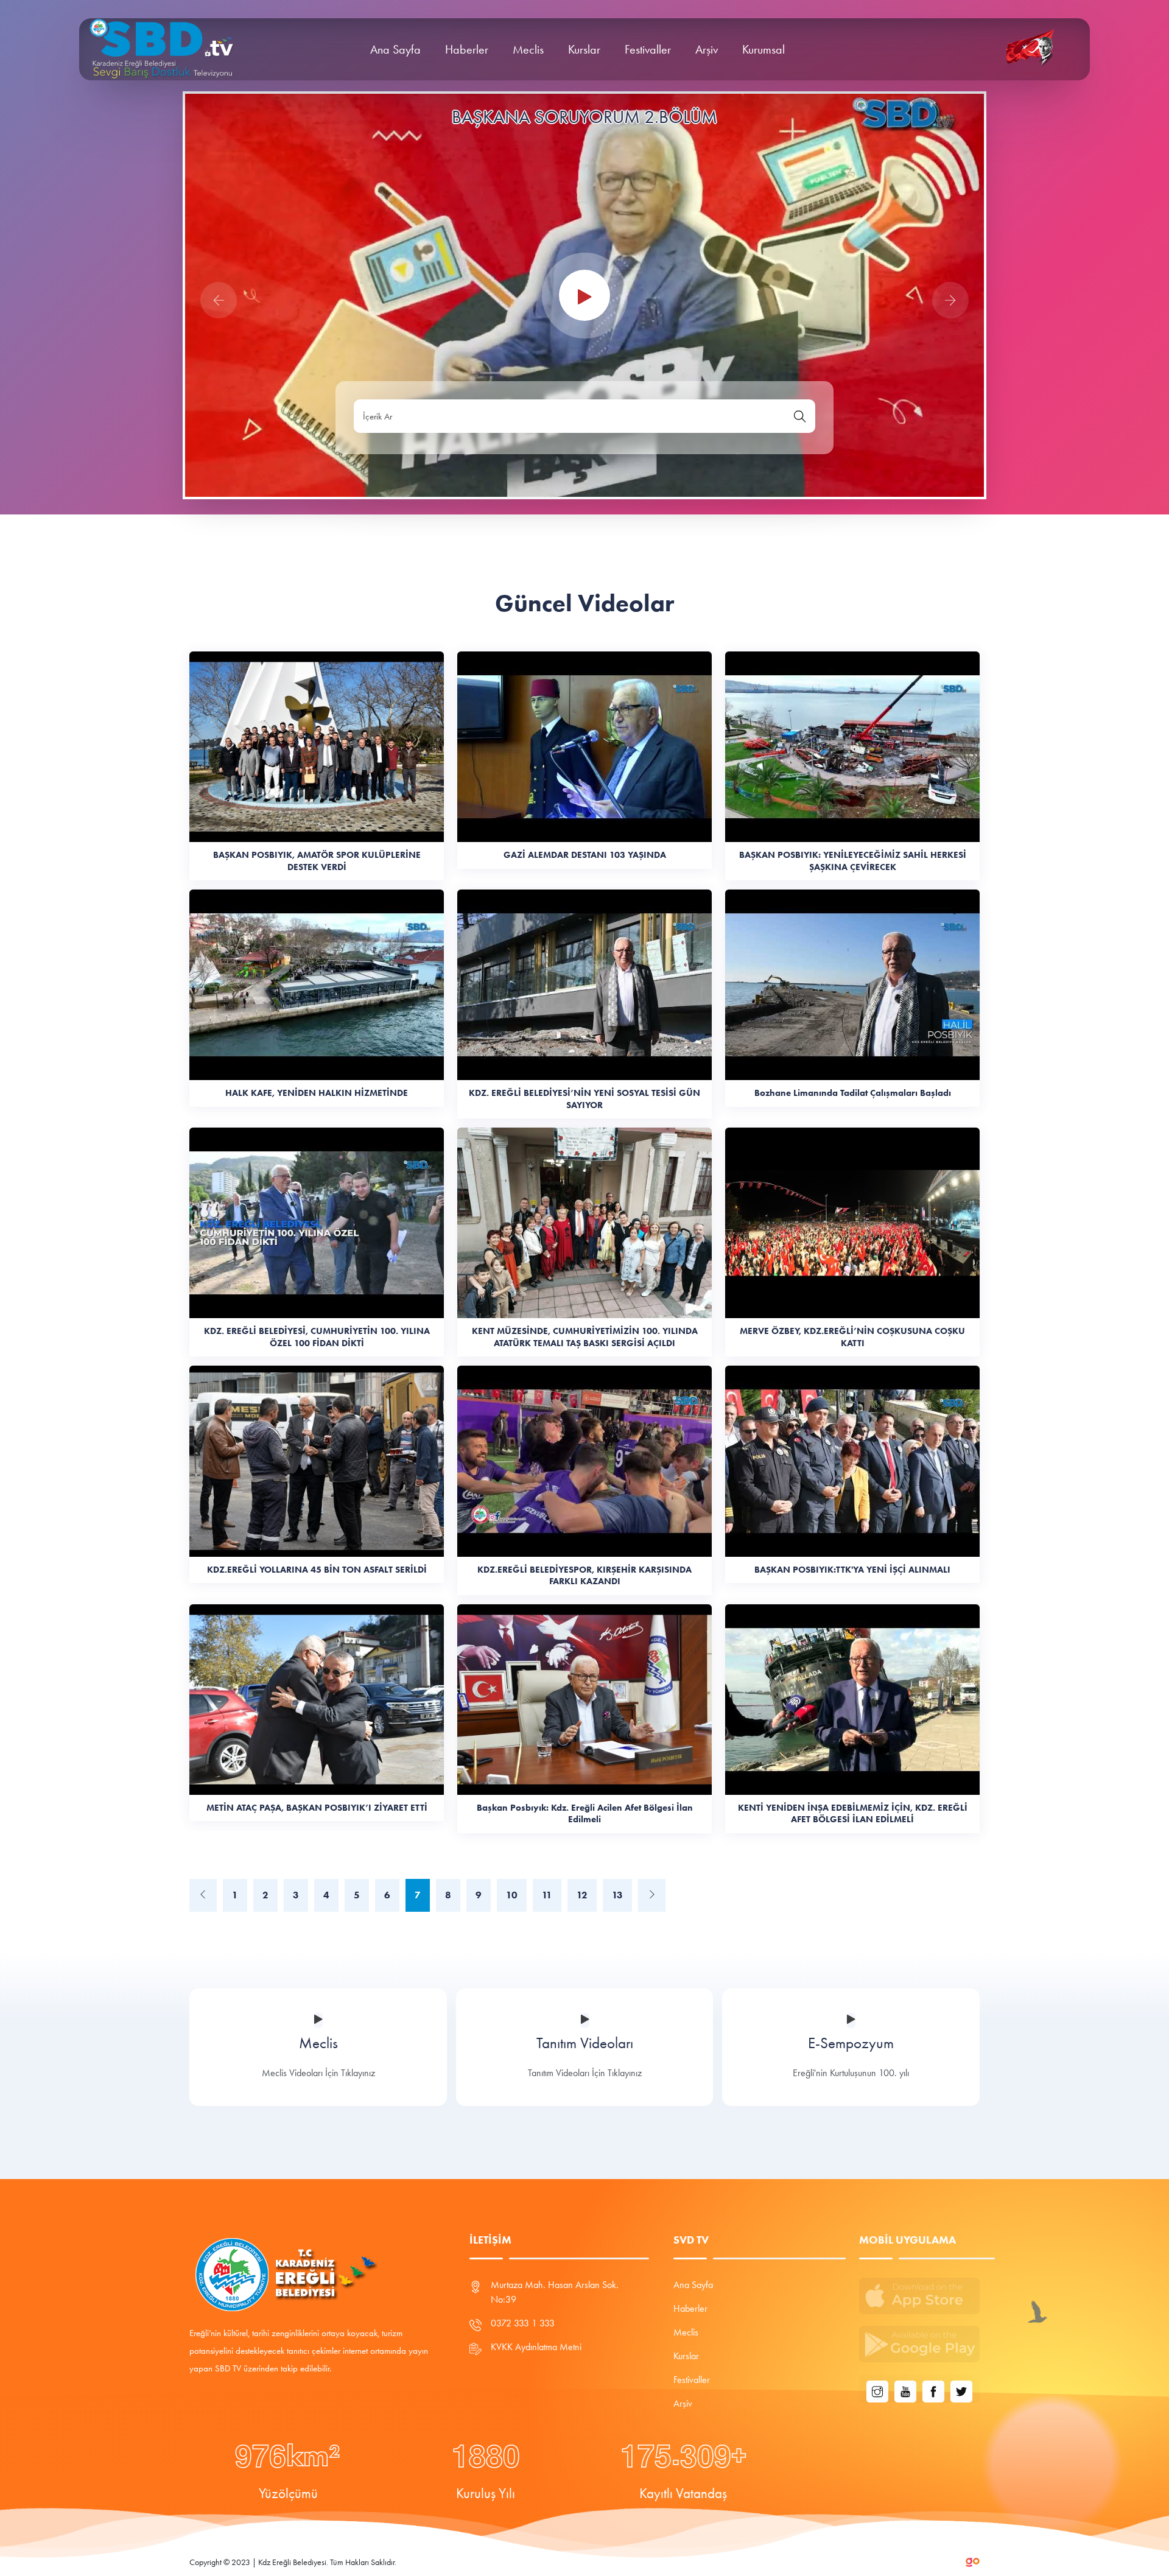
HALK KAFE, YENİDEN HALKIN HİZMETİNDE (317, 1093)
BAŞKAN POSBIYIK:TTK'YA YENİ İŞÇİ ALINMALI (852, 1570)
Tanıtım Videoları (319, 2043)
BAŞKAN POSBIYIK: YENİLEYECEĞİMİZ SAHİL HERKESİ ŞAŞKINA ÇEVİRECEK (853, 861)
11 (547, 1895)
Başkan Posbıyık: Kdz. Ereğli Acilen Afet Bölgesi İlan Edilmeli (585, 1814)
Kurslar (584, 49)
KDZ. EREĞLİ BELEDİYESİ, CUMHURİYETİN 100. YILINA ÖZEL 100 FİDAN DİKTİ (317, 1337)
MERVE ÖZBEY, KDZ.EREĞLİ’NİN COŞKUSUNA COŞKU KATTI (852, 1337)
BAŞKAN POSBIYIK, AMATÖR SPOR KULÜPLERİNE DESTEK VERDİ (317, 861)
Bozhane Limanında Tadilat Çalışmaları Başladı (853, 1093)
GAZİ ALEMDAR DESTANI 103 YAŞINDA (585, 855)
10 (512, 1895)
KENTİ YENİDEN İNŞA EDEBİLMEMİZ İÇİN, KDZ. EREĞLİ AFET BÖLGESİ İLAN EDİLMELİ (853, 1814)
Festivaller (648, 49)
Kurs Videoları (851, 2043)
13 (617, 1895)
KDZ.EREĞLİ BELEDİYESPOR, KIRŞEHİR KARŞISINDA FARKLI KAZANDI (584, 1576)
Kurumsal (764, 49)
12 (582, 1895)
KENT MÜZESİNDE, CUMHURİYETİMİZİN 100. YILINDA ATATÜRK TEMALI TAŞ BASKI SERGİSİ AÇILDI (585, 1337)
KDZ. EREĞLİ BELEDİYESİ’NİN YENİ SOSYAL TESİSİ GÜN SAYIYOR (584, 1099)
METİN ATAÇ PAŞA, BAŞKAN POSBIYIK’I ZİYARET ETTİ (317, 1808)
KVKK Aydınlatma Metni (536, 2347)
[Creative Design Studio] (973, 2561)
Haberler (467, 49)
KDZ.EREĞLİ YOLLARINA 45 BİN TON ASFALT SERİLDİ (317, 1570)
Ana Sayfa (395, 49)
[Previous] (203, 1895)
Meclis (528, 49)
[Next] (652, 1895)
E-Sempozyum (585, 2043)
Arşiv (707, 49)
